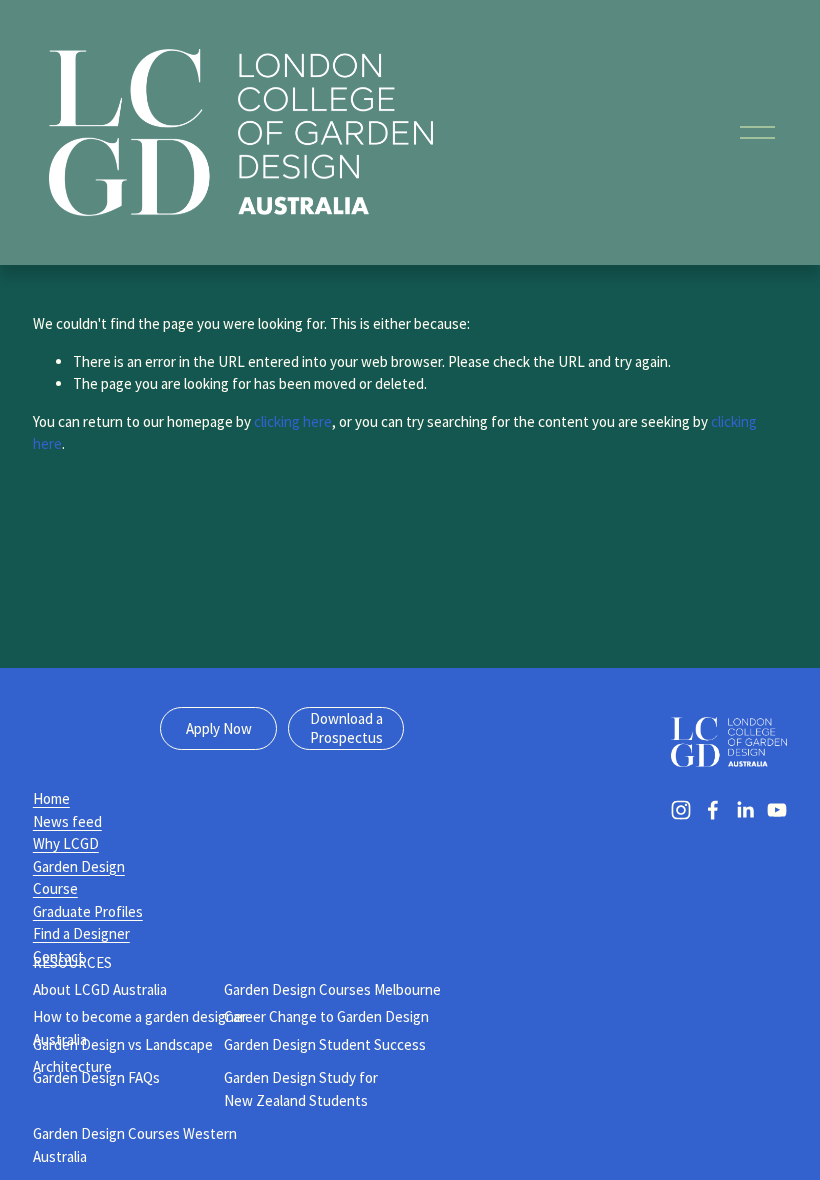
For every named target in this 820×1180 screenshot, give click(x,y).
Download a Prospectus (346, 728)
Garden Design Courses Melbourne (332, 989)
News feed (67, 821)
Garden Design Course (79, 878)
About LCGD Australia (100, 989)
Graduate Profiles (88, 911)
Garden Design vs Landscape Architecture (123, 1056)
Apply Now (219, 728)
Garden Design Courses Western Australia (135, 1145)
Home (51, 798)
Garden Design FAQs (96, 1077)
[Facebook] (713, 810)
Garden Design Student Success (325, 1044)
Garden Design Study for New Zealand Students (301, 1089)
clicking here (293, 421)
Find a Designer (81, 933)
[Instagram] (681, 810)
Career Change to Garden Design (326, 1016)
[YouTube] (777, 810)
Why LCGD (66, 843)
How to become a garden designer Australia (140, 1028)
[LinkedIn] (745, 810)
